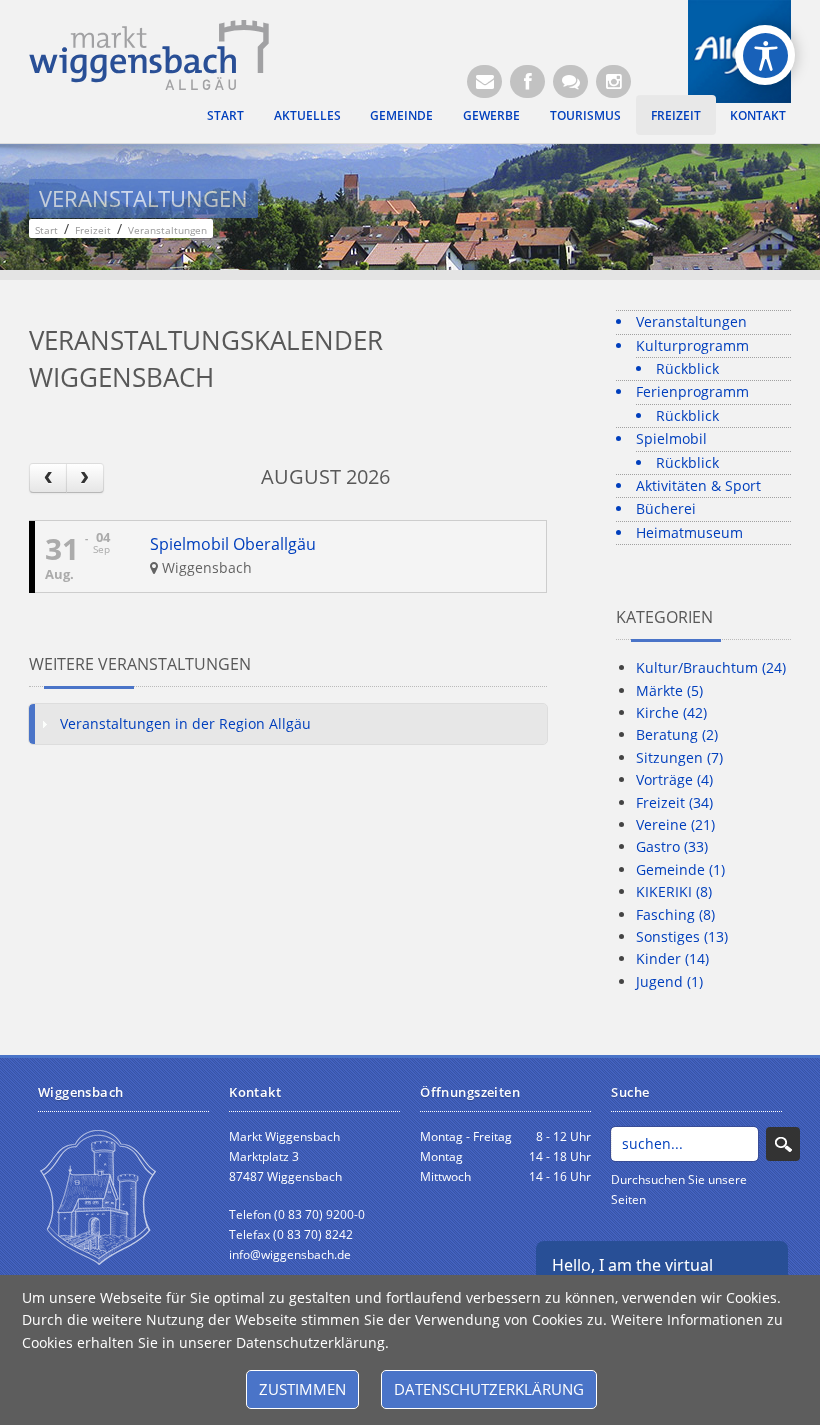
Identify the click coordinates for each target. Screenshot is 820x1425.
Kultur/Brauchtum (711, 667)
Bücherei (666, 508)
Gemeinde (401, 115)
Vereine (675, 824)
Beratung (677, 734)
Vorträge (674, 779)
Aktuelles (307, 115)
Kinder (672, 958)
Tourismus (585, 115)
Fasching (675, 914)
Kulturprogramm (692, 345)
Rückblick (687, 368)
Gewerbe (491, 115)
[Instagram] (613, 81)
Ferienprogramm (692, 391)
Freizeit (676, 115)
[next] (85, 477)
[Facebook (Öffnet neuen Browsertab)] (527, 81)
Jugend (669, 981)
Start (225, 115)
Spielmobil (671, 438)
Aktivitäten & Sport (698, 485)
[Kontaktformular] (570, 81)
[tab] (288, 724)
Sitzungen (679, 757)
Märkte (669, 690)
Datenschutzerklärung (489, 1389)
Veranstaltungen (691, 321)
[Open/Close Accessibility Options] (765, 55)
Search (783, 1144)
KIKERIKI (674, 891)
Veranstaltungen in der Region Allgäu (185, 723)
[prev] (48, 477)
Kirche (671, 712)
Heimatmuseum (689, 532)
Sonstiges (682, 936)
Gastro (672, 846)
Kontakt (758, 115)
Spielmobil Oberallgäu (233, 544)
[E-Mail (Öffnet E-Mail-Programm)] (484, 81)
